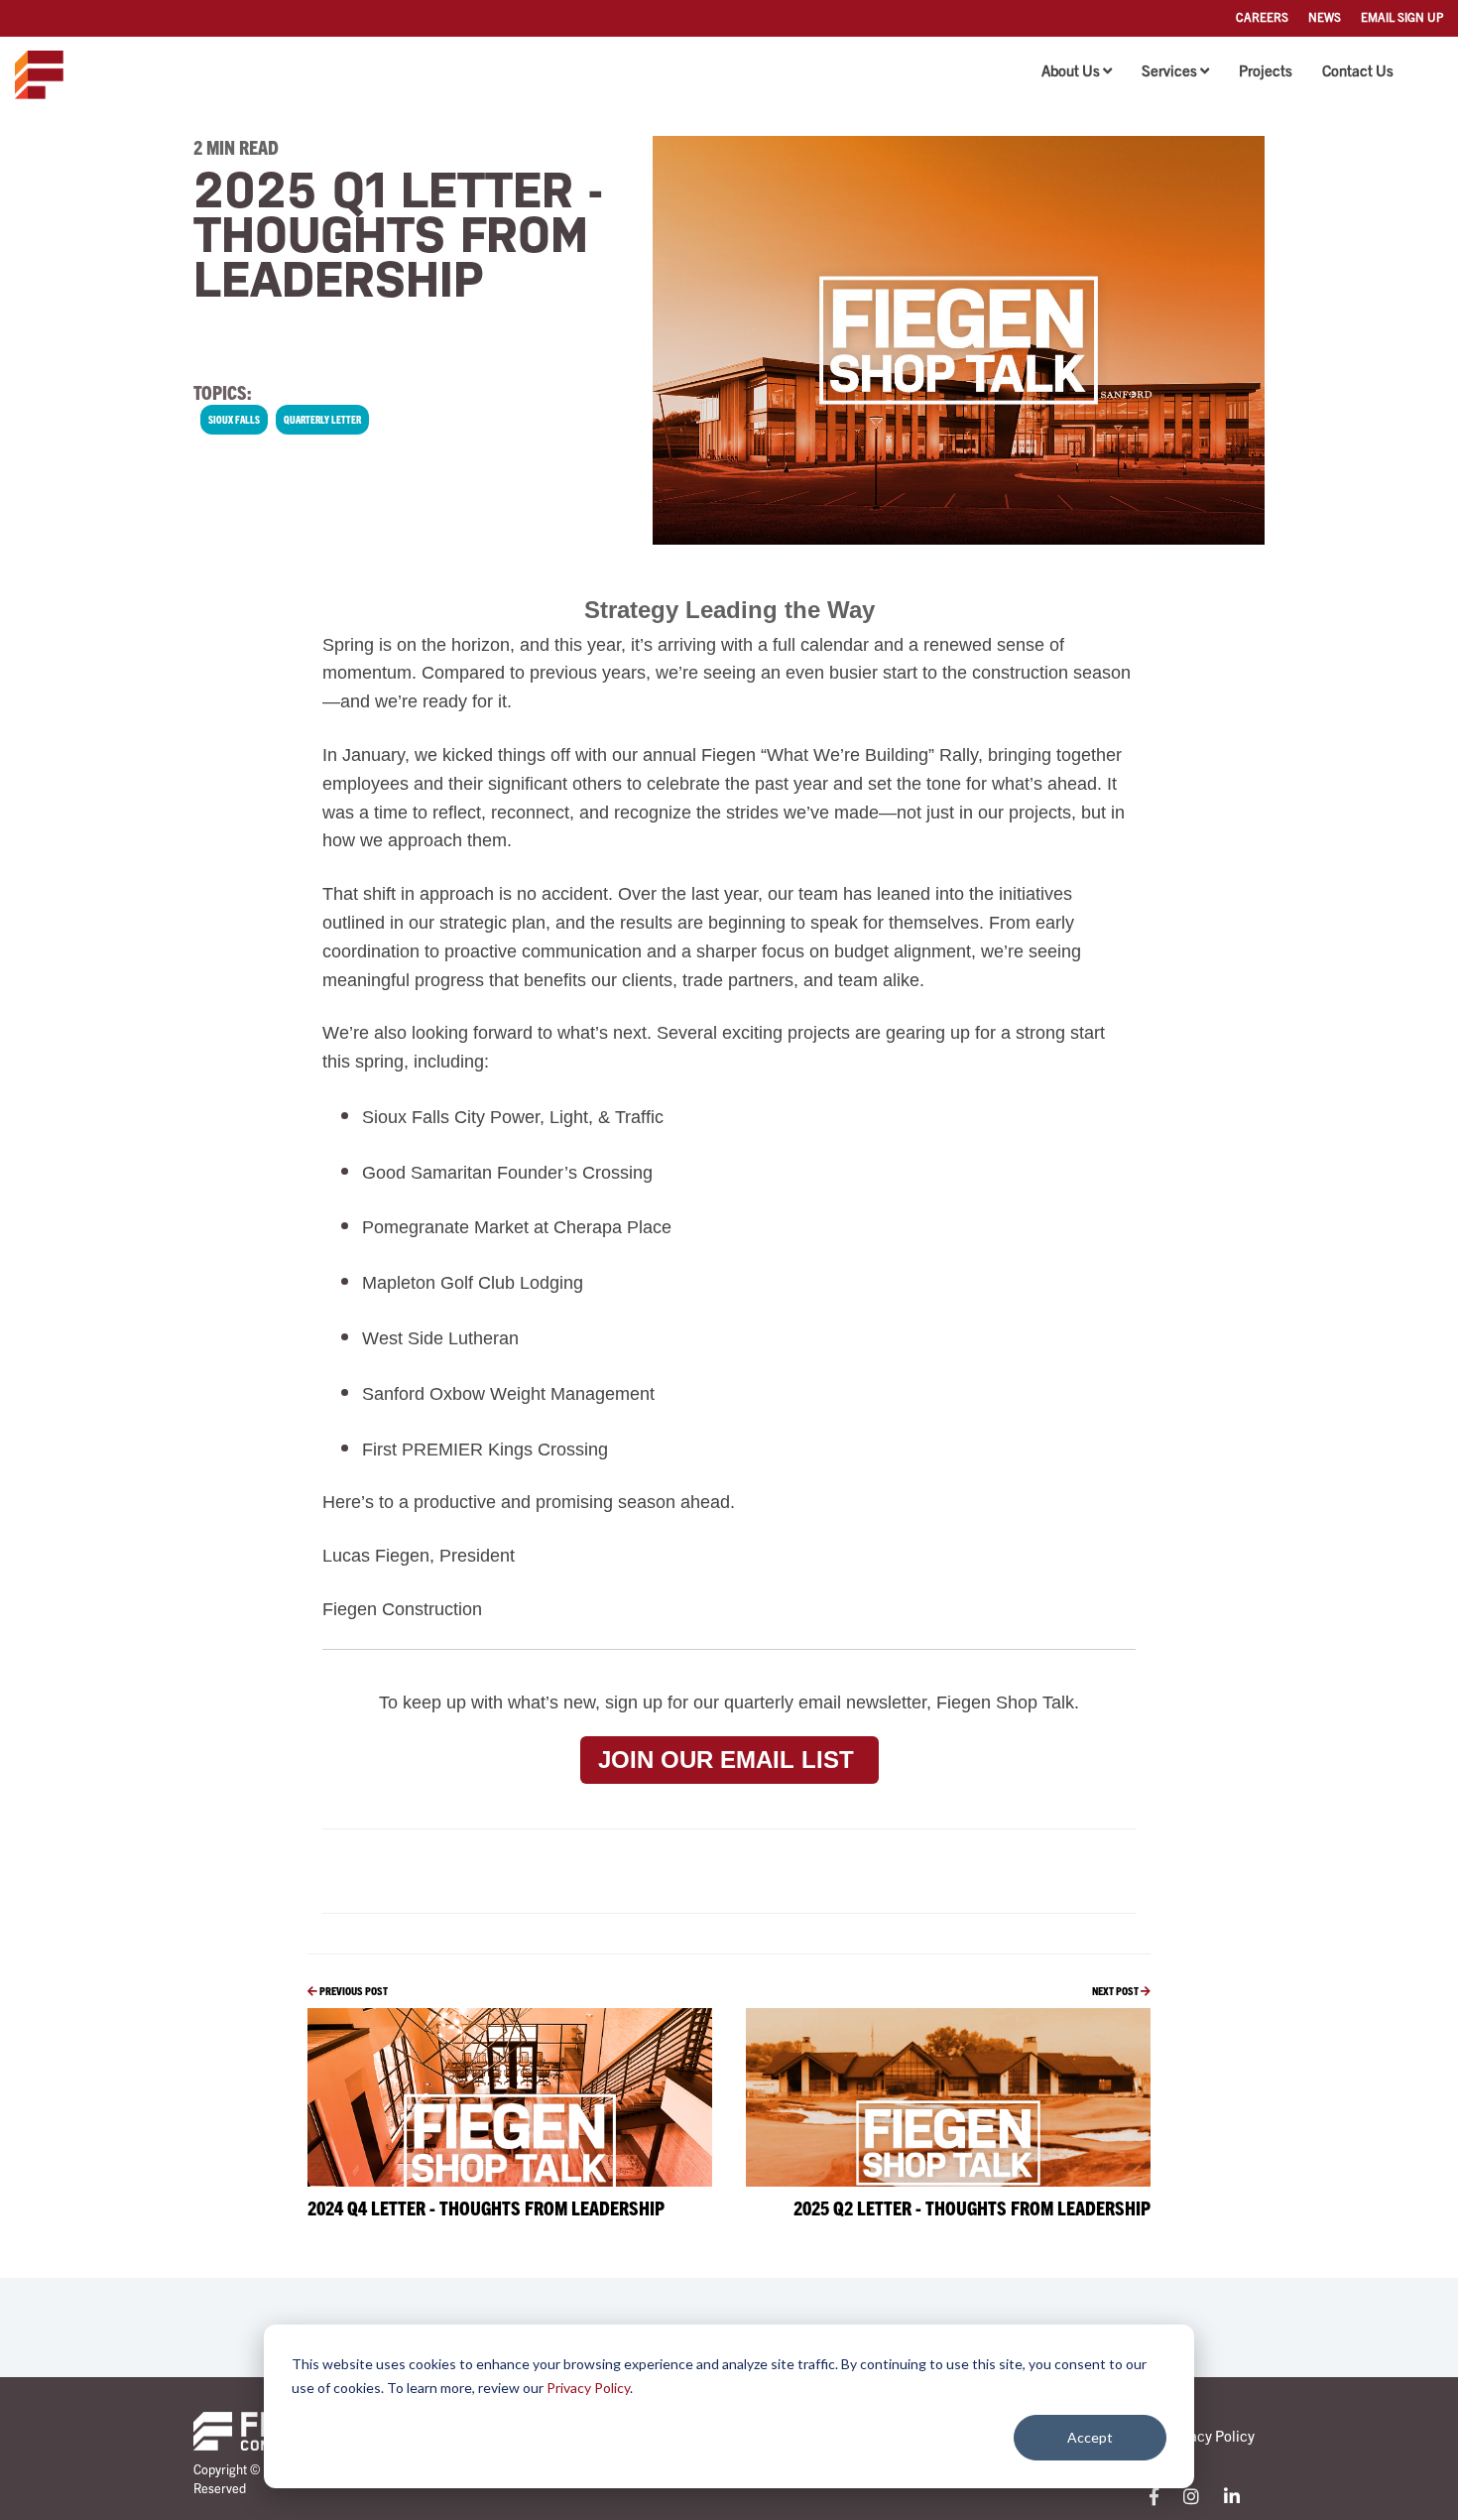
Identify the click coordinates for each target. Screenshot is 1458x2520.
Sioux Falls (234, 419)
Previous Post (353, 1990)
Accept (1090, 2437)
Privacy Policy (588, 2388)
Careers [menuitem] (1262, 16)
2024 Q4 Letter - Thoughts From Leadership (486, 2207)
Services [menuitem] (1169, 70)
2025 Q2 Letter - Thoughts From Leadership (972, 2207)
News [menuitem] (1325, 16)
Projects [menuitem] (1266, 70)
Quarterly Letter (322, 419)
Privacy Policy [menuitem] (1210, 2435)
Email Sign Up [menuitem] (1402, 16)
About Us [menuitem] (1071, 70)
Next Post (1116, 1990)
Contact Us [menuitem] (1358, 70)
